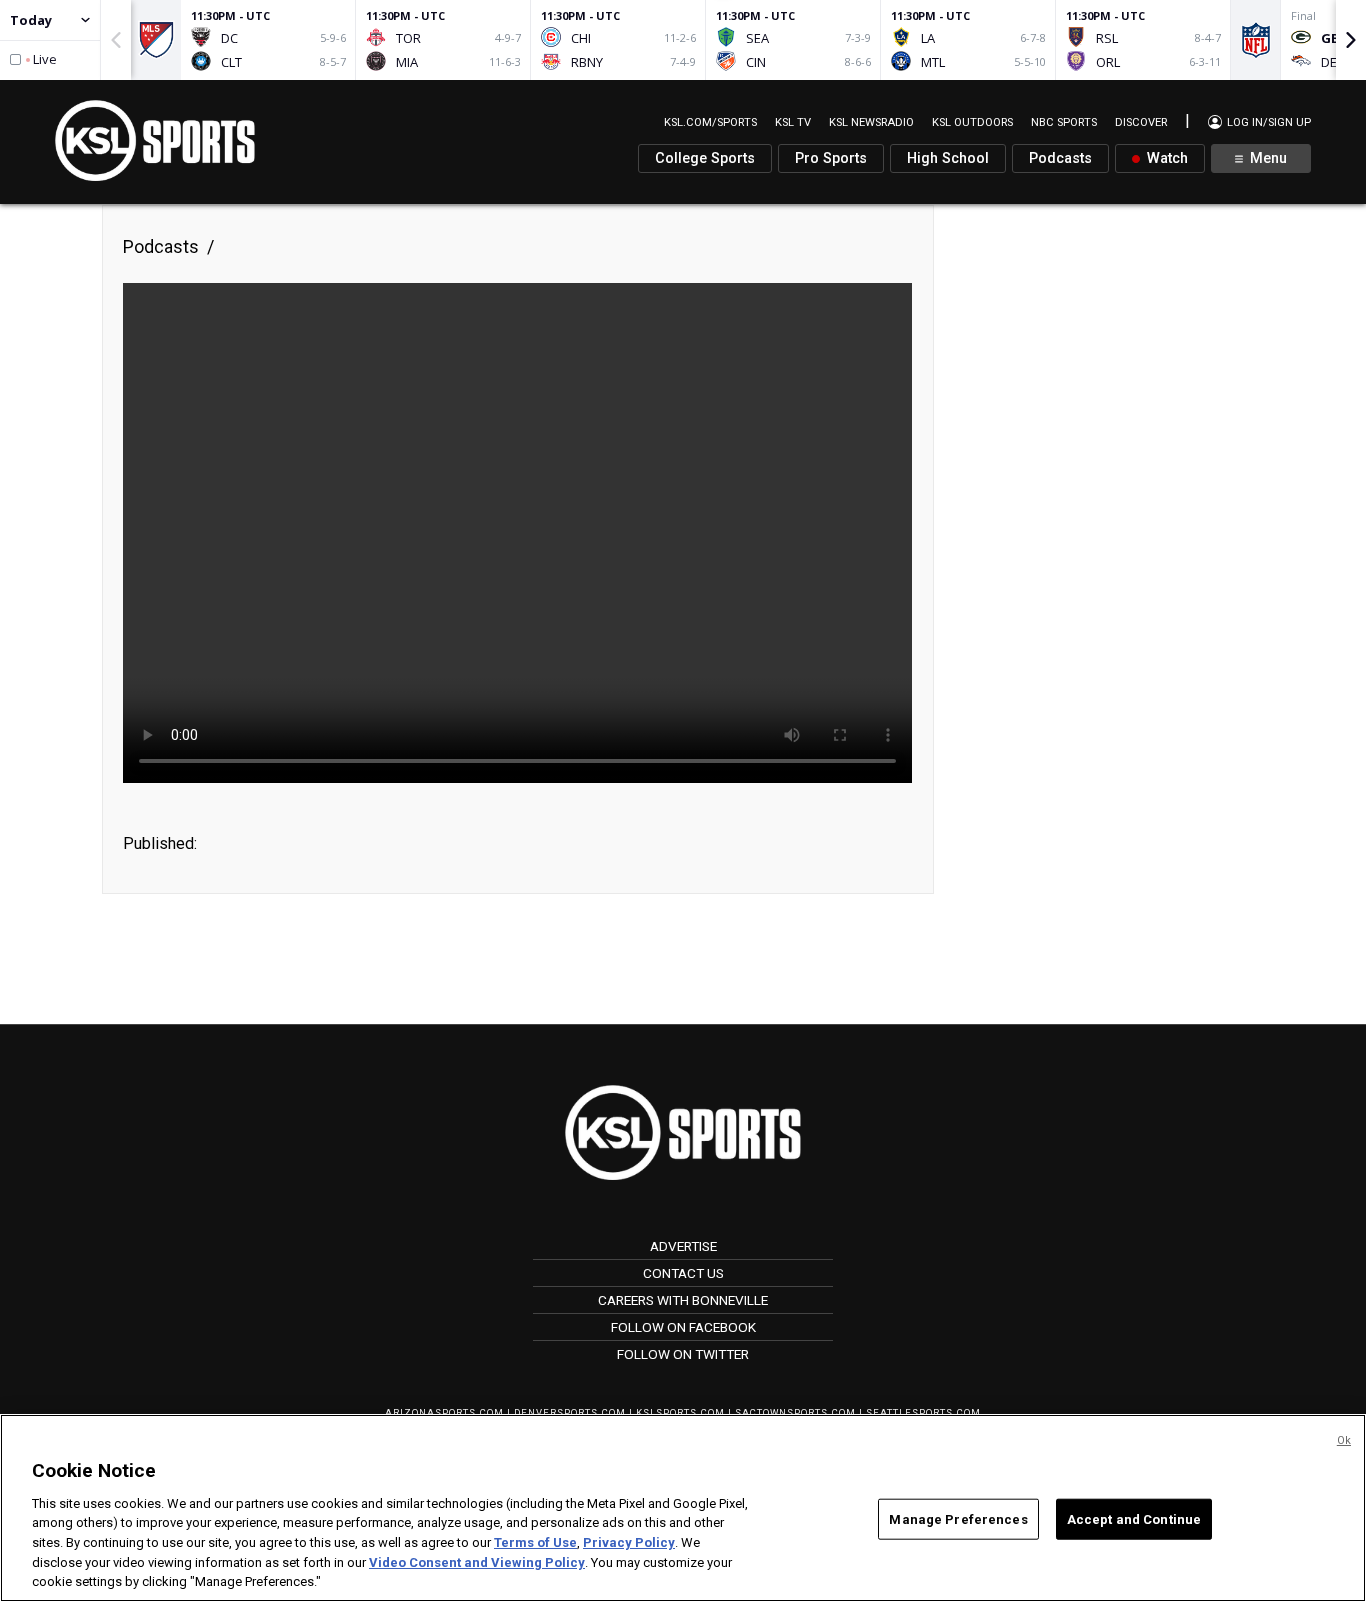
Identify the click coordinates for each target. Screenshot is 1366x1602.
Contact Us (683, 1273)
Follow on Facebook (683, 1327)
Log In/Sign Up (1267, 122)
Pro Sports (831, 158)
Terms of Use (535, 1542)
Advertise (683, 1246)
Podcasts (1060, 158)
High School (948, 158)
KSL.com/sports (710, 122)
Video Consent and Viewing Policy (477, 1562)
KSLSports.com (680, 1412)
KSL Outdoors (972, 122)
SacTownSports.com (795, 1412)
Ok (1344, 1440)
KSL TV (793, 122)
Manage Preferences (958, 1518)
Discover (1141, 122)
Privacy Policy (629, 1542)
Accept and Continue (1134, 1518)
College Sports (705, 158)
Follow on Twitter (683, 1354)
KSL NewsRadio (871, 122)
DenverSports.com (570, 1412)
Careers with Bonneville (683, 1300)
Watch (1165, 158)
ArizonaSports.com (444, 1412)
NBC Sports (1064, 122)
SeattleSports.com (923, 1412)
